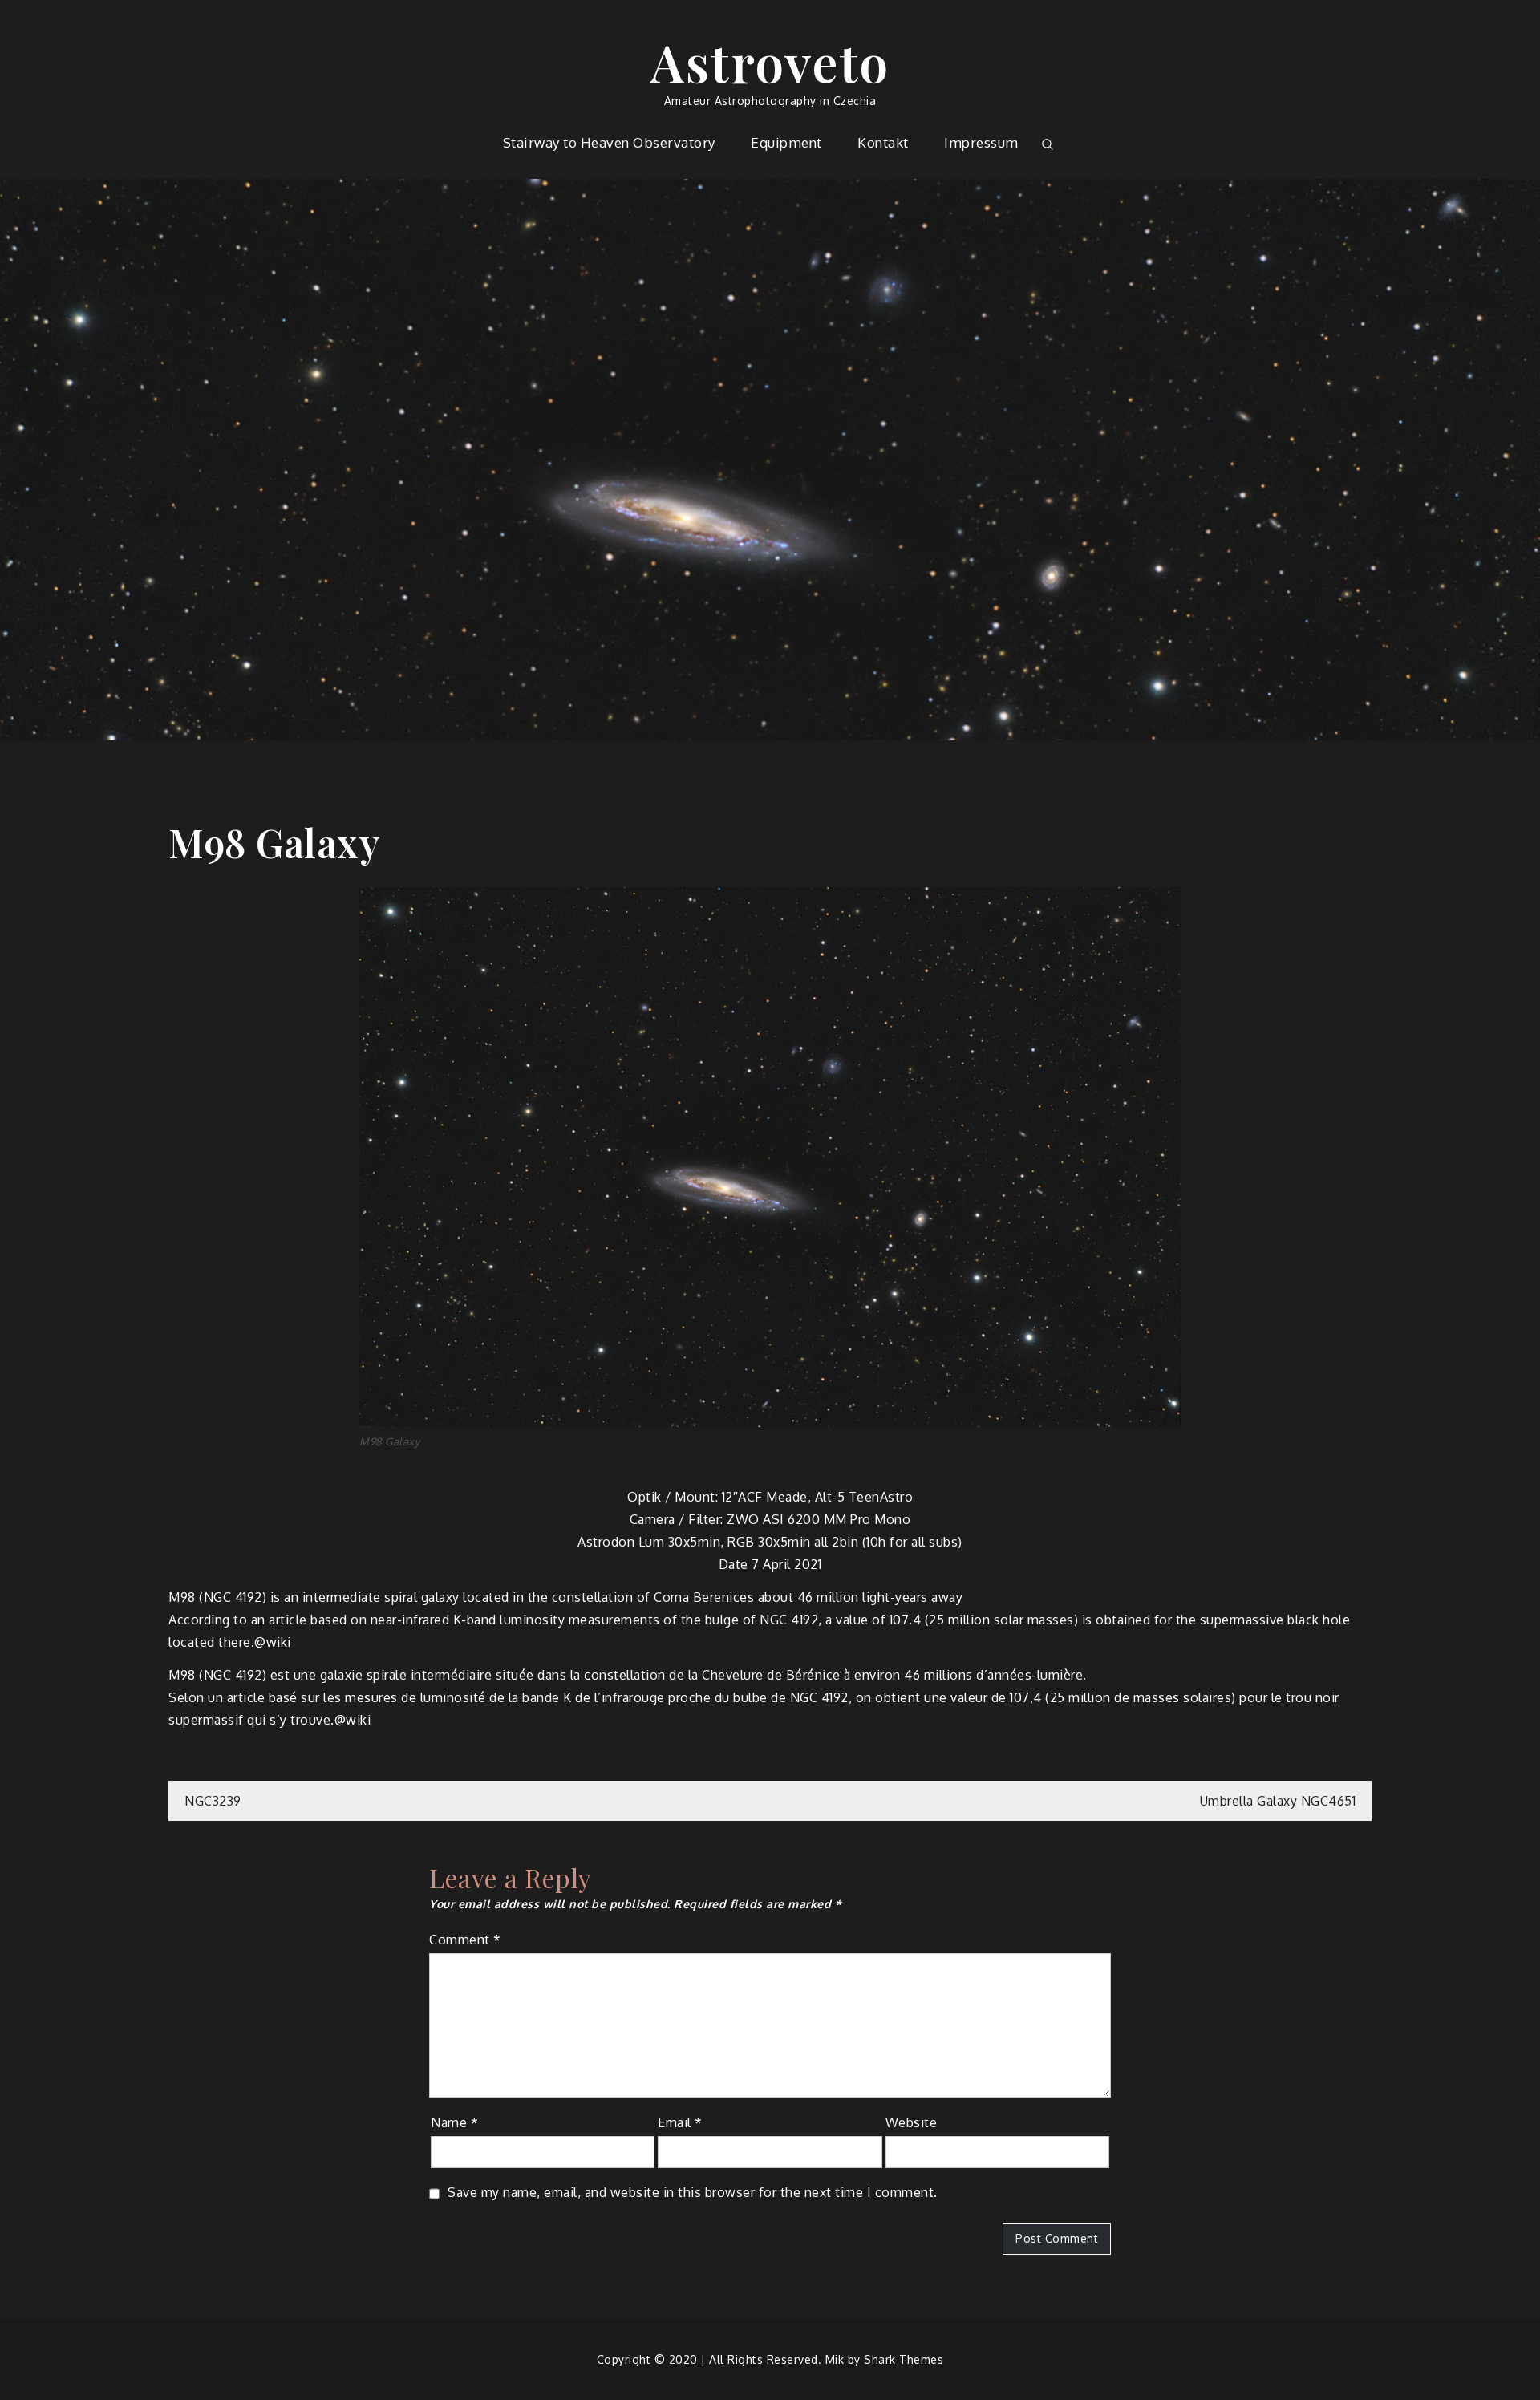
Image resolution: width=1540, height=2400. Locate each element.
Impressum (981, 142)
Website (912, 2122)
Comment (465, 1940)
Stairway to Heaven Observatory (609, 142)
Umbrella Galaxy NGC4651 (1278, 1801)
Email (680, 2122)
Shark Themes (904, 2359)
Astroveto (770, 61)
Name (454, 2122)
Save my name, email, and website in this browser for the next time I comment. (693, 2192)
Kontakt (883, 142)
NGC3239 (213, 1801)
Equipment (786, 142)
